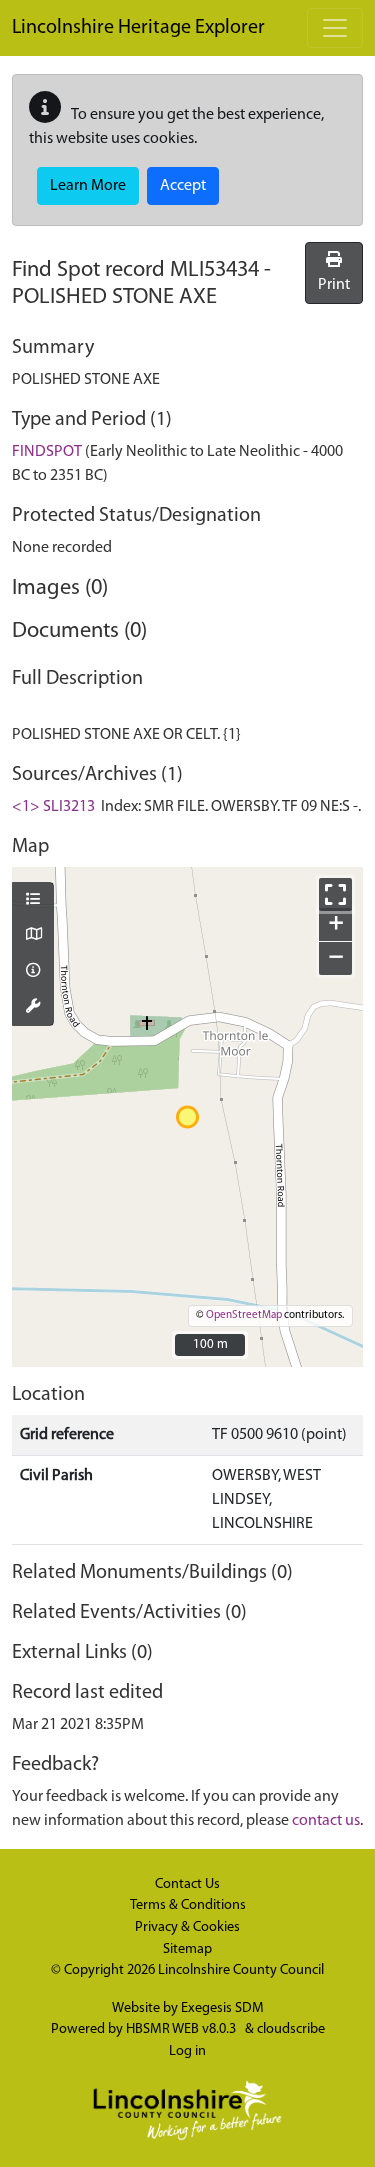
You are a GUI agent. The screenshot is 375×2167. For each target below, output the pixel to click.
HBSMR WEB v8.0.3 (182, 2029)
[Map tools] (33, 1008)
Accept (183, 186)
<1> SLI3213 (53, 807)
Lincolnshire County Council (241, 1970)
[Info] (33, 972)
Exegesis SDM (222, 2008)
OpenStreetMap (244, 1315)
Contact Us (187, 1884)
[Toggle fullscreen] (335, 894)
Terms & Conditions (188, 1905)
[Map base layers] (33, 936)
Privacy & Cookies (187, 1927)
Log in (187, 2051)
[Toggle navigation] (335, 28)
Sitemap (187, 1949)
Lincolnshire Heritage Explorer (138, 28)
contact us (326, 1821)
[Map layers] (33, 901)
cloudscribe (291, 2029)
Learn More (88, 186)
